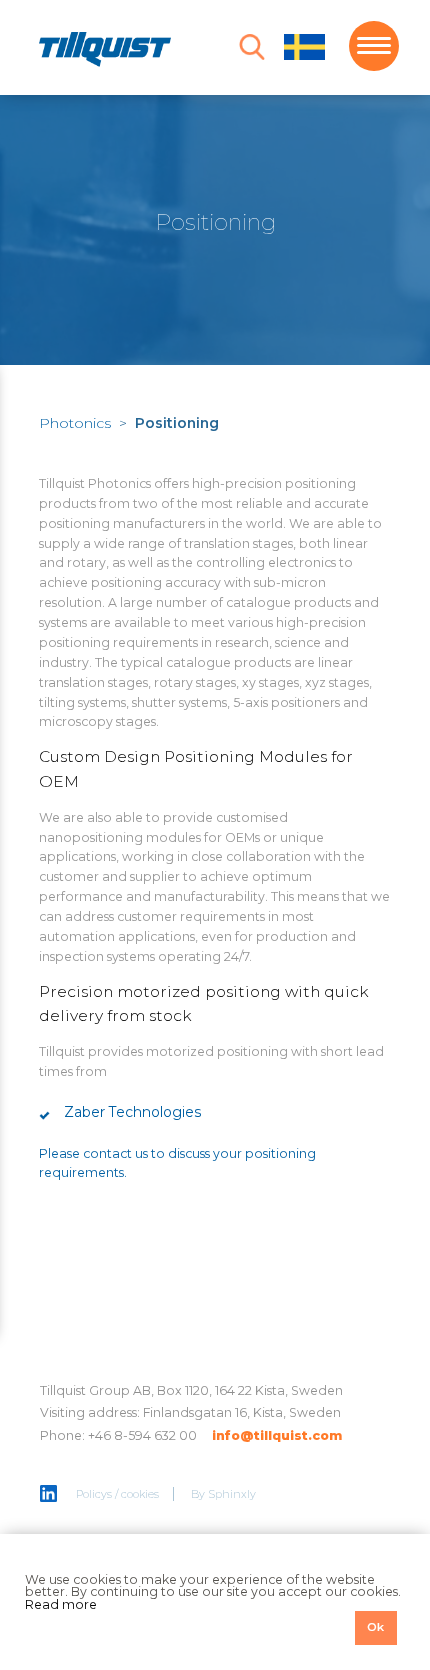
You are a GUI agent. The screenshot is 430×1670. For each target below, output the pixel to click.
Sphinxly (232, 1494)
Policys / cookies (117, 1494)
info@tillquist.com (277, 1435)
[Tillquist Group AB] (105, 52)
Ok (375, 1627)
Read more (61, 1604)
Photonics (75, 423)
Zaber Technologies (133, 1112)
